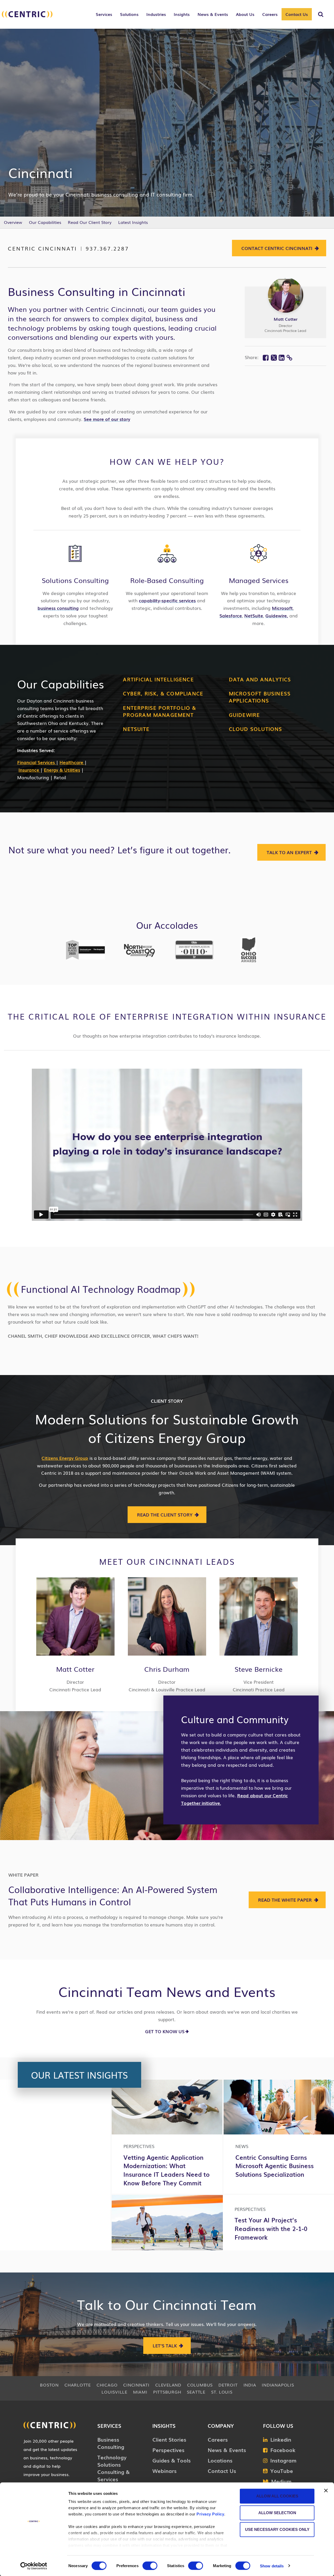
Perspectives (168, 2450)
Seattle (196, 2392)
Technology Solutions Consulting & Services (114, 2468)
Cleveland (168, 2385)
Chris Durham (167, 1669)
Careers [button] (270, 14)
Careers (218, 2439)
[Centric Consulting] (27, 17)
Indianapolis (278, 2385)
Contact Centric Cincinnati (277, 248)
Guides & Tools (172, 2460)
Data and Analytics (260, 679)
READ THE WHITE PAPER (285, 1900)
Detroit (228, 2385)
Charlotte (78, 2385)
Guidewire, (277, 615)
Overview (13, 222)
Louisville (114, 2392)
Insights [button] (182, 14)
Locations (220, 2460)
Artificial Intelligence (158, 679)
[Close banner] (326, 2491)
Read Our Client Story (90, 222)
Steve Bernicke (259, 1669)
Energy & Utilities (62, 770)
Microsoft (282, 608)
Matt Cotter (286, 319)
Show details (272, 2566)
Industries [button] (156, 14)
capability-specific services (167, 600)
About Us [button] (245, 14)
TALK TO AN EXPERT (289, 852)
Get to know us (165, 2031)
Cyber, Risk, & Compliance (163, 693)
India (250, 2385)
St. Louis (222, 2392)
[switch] (150, 2566)
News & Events (227, 2450)
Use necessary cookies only (277, 2529)
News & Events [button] (213, 14)
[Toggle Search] (321, 14)
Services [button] (104, 14)
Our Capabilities (45, 222)
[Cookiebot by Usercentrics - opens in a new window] (34, 2566)
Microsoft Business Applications (260, 697)
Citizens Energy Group (65, 1458)
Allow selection (277, 2513)
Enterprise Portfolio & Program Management (160, 711)
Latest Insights (133, 222)
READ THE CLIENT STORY (165, 1515)
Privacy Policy (210, 2514)
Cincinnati (136, 2385)
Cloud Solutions (256, 729)
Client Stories (169, 2439)
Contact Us (297, 14)
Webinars (165, 2471)
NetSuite (254, 615)
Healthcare (72, 762)
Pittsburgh (167, 2392)
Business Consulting (111, 2443)
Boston (49, 2385)
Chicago (107, 2385)
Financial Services (37, 762)
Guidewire (244, 715)
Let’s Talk (165, 2345)
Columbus (200, 2385)
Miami (140, 2392)
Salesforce (231, 615)
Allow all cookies (277, 2496)
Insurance (29, 770)
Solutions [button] (129, 14)
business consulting (58, 608)
